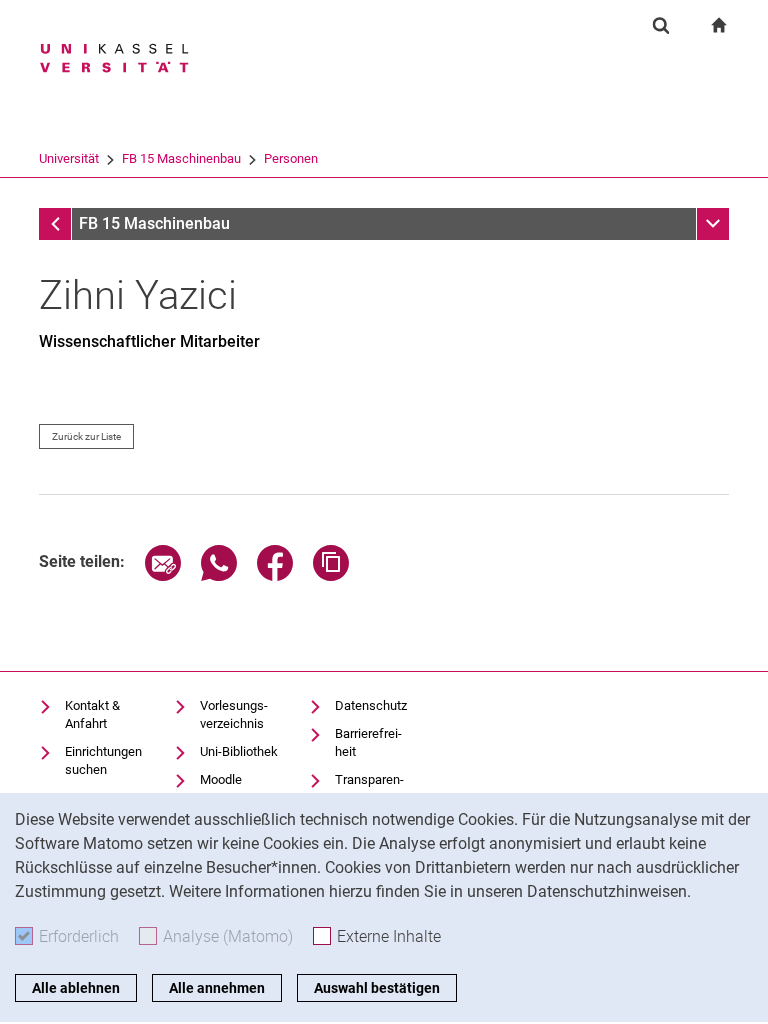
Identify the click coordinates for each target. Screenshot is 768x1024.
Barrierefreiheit (368, 742)
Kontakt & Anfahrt (92, 714)
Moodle (221, 779)
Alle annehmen (217, 988)
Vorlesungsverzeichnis (234, 714)
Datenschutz (371, 705)
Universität (69, 158)
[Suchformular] (661, 25)
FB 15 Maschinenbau (181, 158)
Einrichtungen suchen (103, 760)
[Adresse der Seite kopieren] (331, 575)
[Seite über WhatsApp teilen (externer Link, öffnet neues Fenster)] (219, 575)
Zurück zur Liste (86, 436)
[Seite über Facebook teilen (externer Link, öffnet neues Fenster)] (275, 575)
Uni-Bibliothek (239, 751)
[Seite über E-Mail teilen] (163, 575)
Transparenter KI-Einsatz (372, 788)
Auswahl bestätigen (377, 988)
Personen (291, 158)
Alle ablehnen (76, 988)
